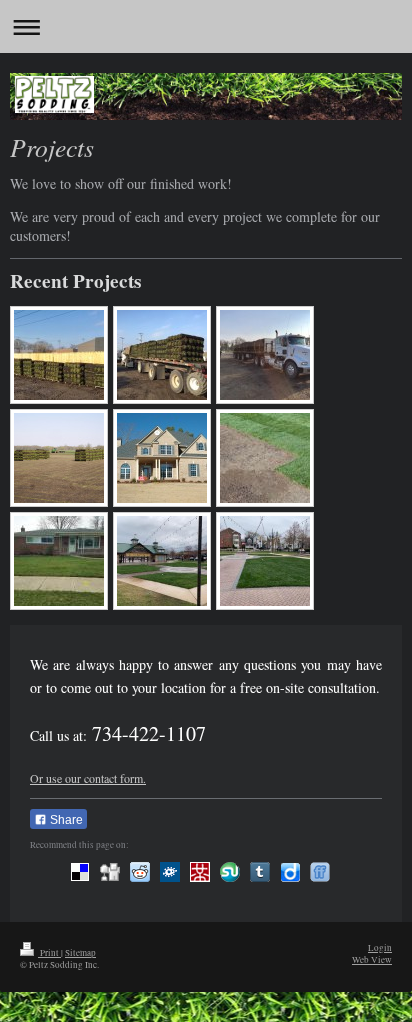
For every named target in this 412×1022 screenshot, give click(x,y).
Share (65, 820)
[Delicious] (80, 872)
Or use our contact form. (88, 778)
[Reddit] (140, 872)
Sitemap (80, 952)
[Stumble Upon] (230, 872)
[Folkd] (170, 872)
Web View (372, 959)
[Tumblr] (260, 872)
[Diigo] (290, 872)
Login (380, 947)
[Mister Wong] (200, 872)
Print (49, 952)
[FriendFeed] (320, 872)
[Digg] (110, 872)
